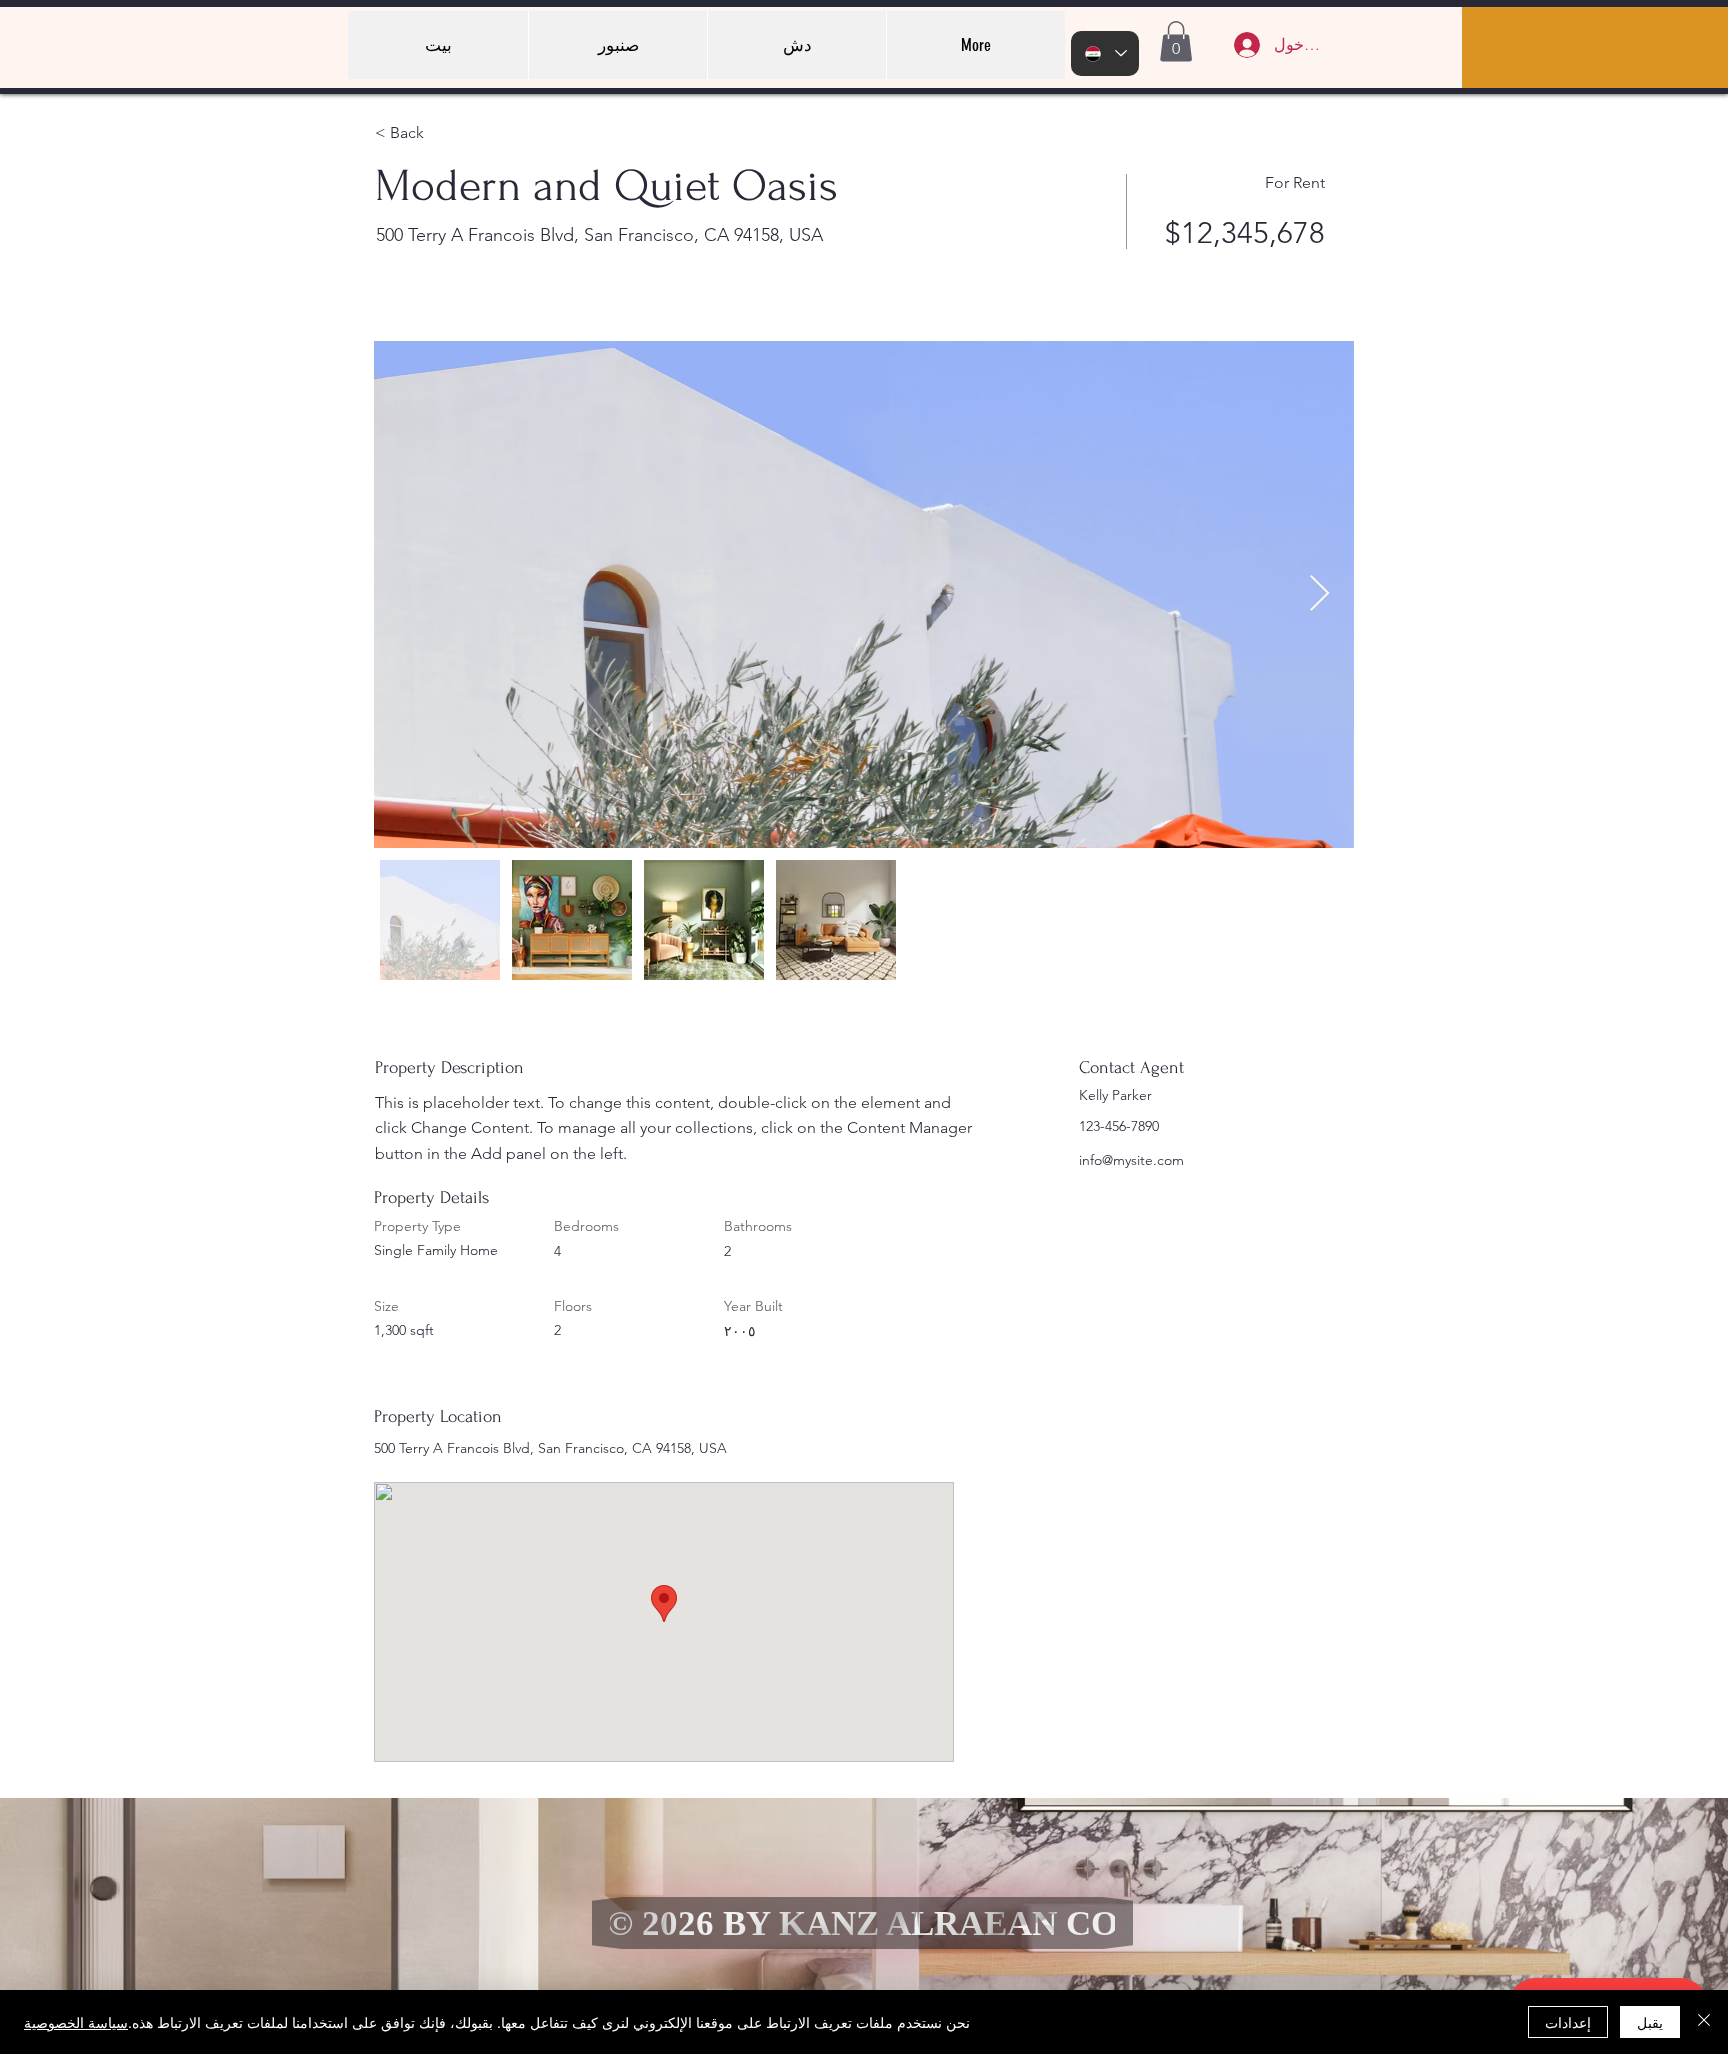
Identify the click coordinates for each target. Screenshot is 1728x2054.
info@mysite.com (1131, 1160)
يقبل (1650, 2022)
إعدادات (1568, 2022)
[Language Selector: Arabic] (1105, 53)
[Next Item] (1319, 594)
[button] (1176, 41)
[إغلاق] (1704, 2022)
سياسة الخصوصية (76, 2022)
